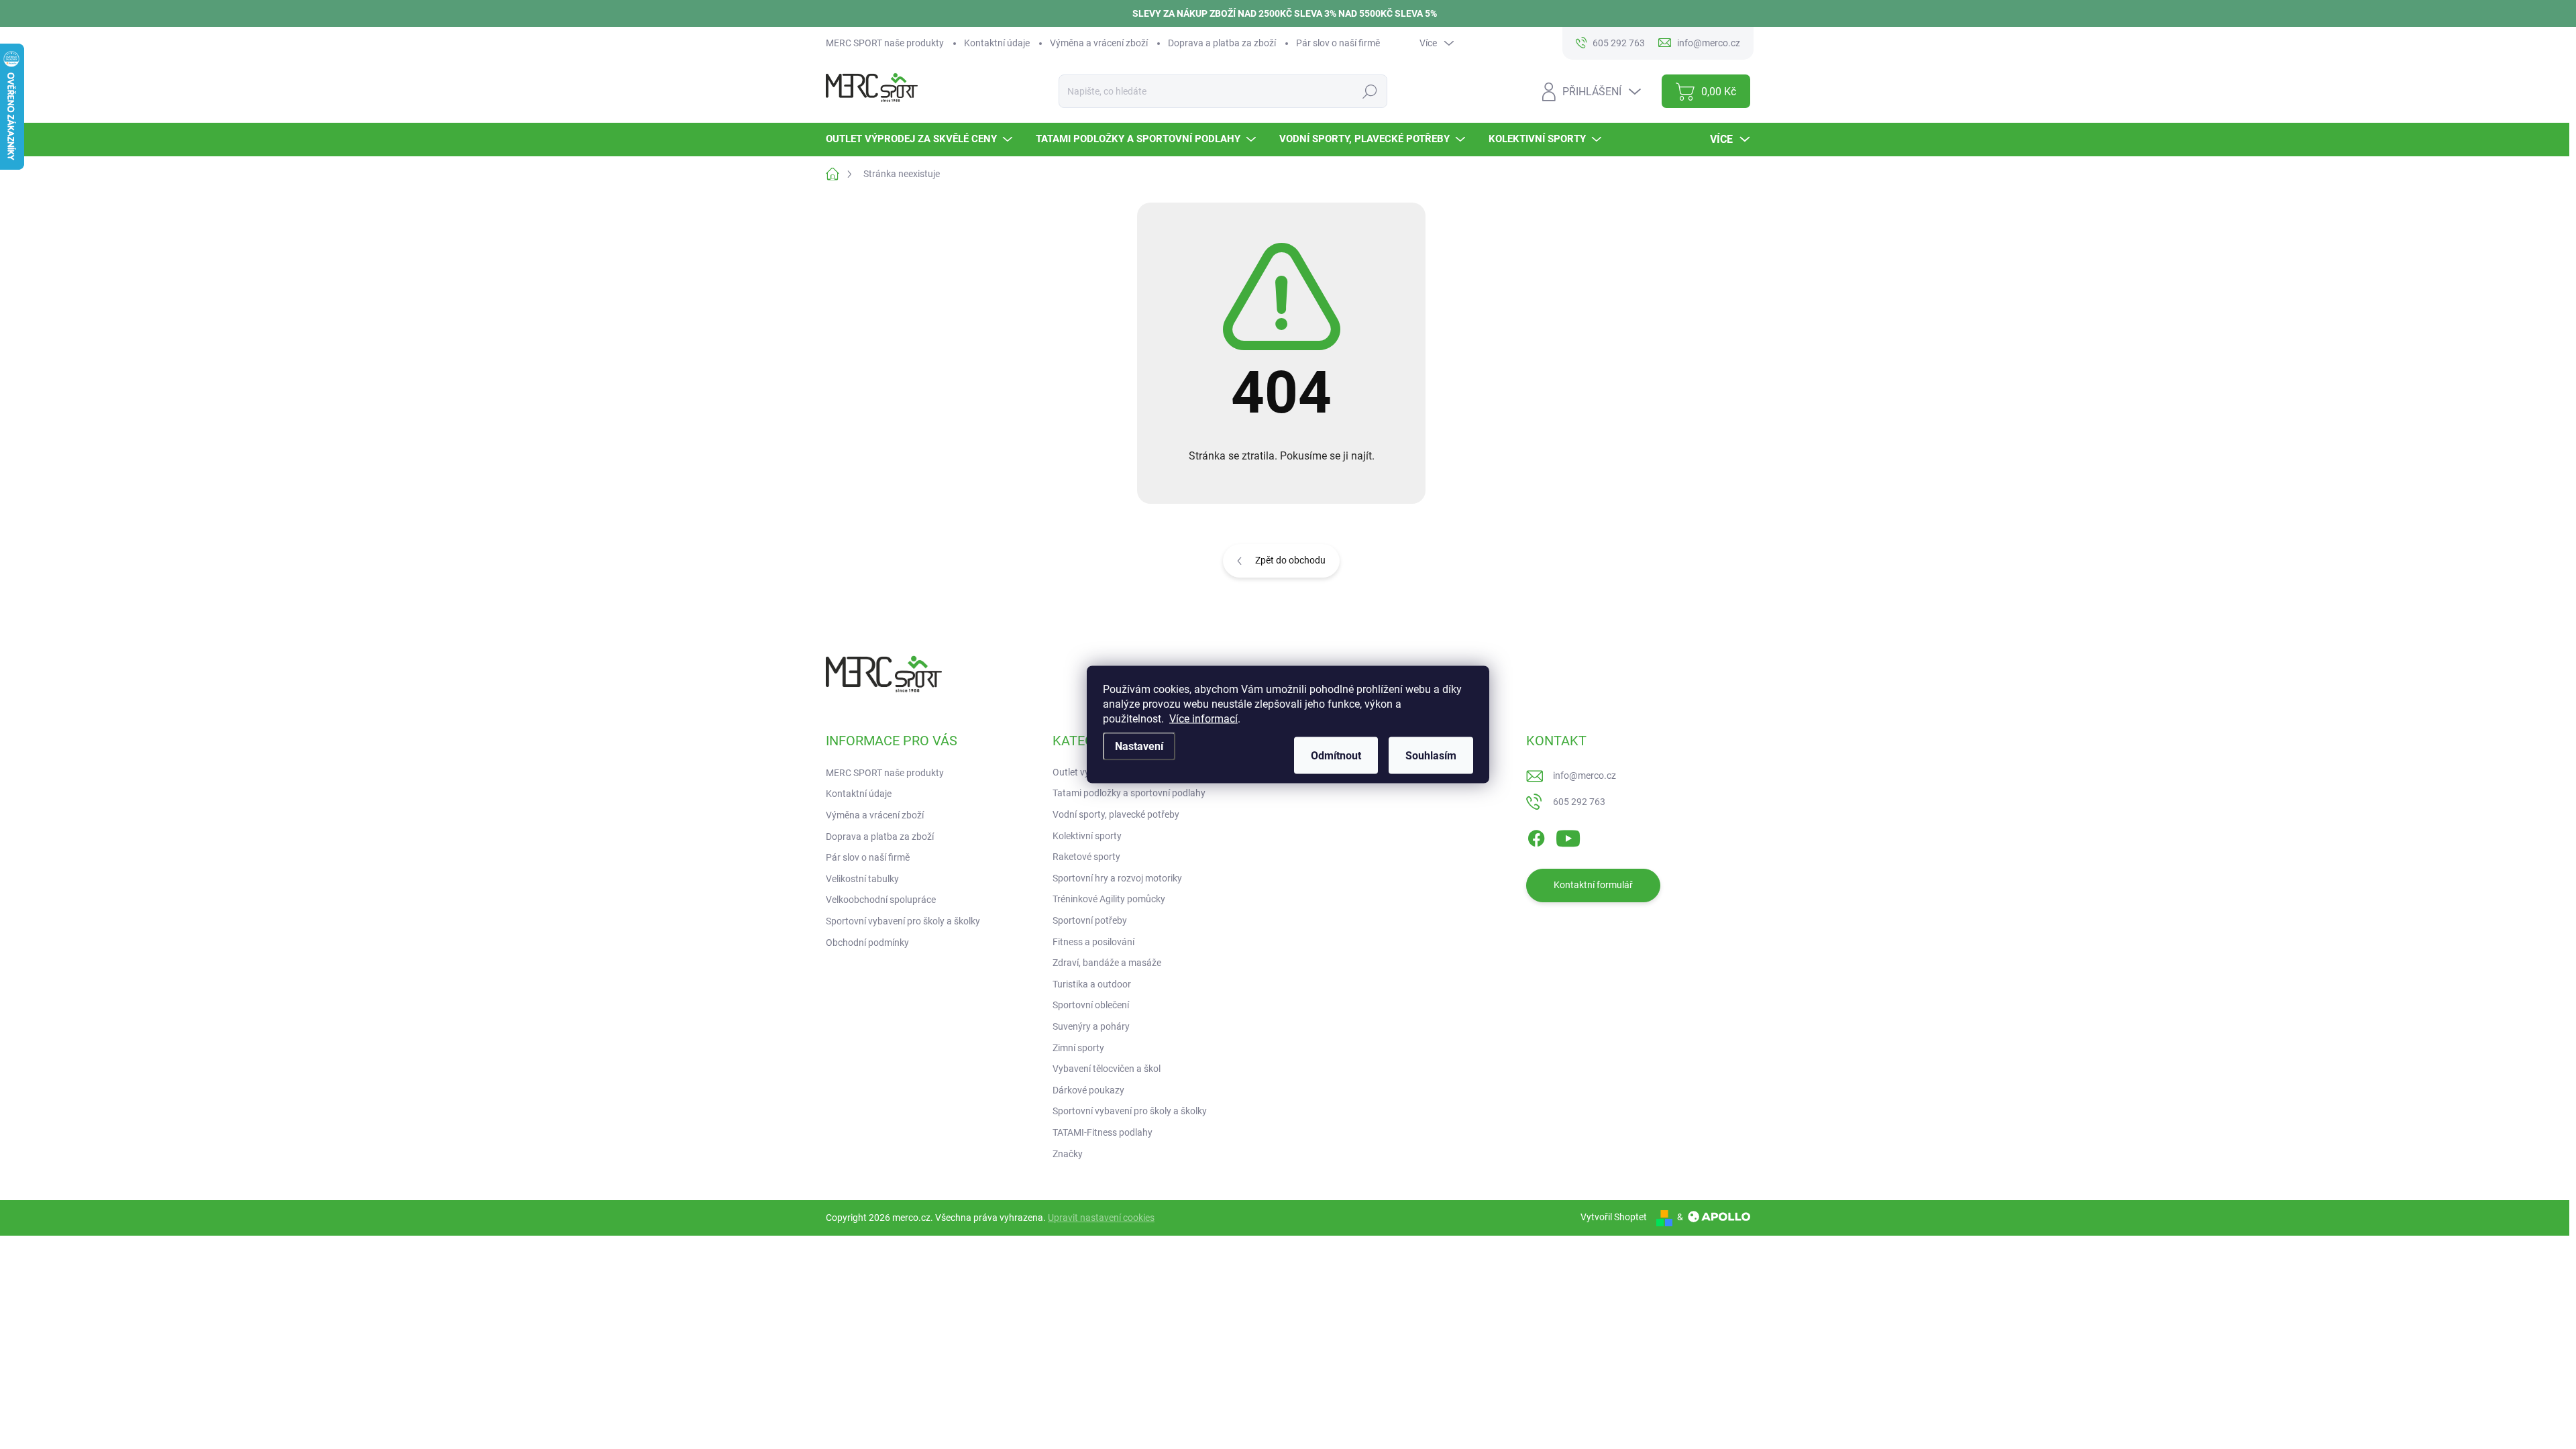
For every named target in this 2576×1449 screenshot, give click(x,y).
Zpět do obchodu (1290, 560)
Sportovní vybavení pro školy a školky (903, 921)
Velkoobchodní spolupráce (881, 900)
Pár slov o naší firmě (1338, 43)
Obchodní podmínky (867, 943)
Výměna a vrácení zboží (1099, 43)
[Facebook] (1536, 836)
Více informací (1203, 719)
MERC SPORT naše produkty (885, 43)
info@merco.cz (1585, 775)
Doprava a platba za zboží (1222, 43)
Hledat (1370, 91)
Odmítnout (1336, 756)
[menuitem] (921, 139)
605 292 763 (1579, 802)
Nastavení (1139, 746)
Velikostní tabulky (862, 879)
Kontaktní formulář (1593, 885)
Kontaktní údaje (997, 43)
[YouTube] (1568, 836)
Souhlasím (1431, 756)
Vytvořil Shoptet (1614, 1217)
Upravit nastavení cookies (1101, 1218)
